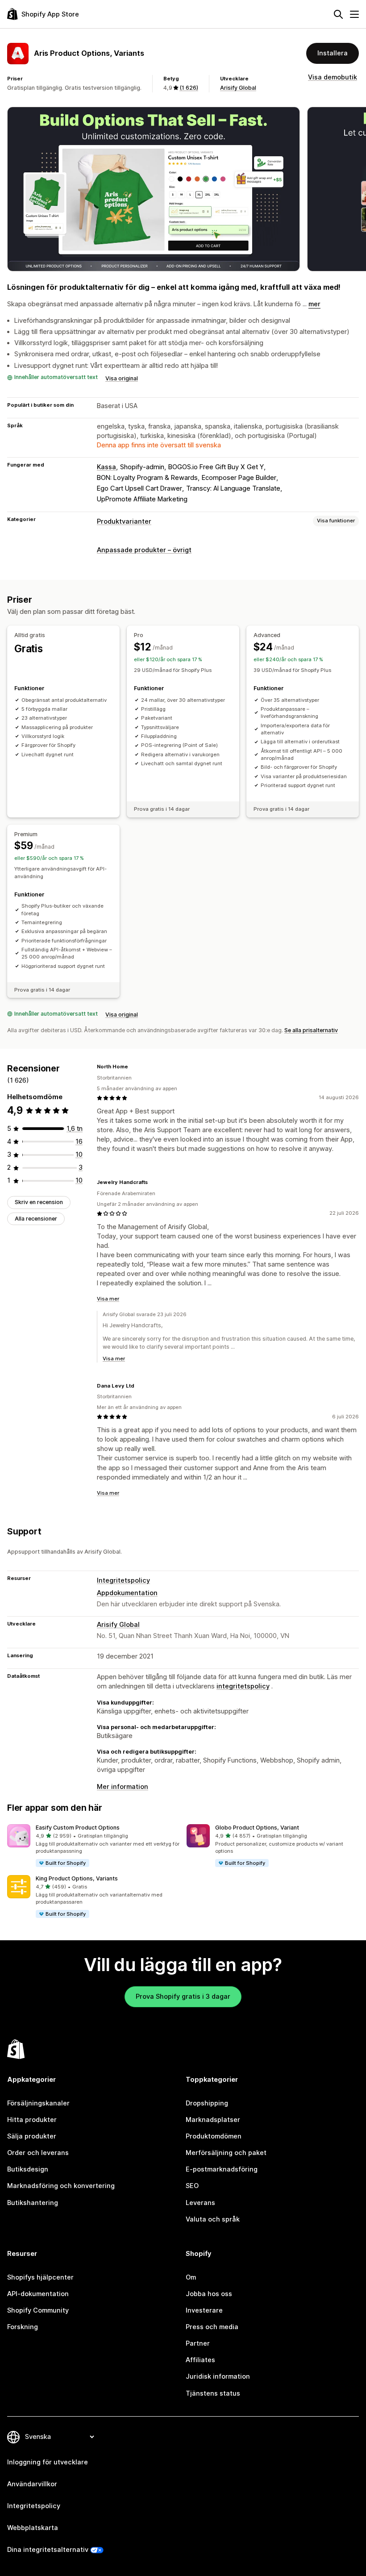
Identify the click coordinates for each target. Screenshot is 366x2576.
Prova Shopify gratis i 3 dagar (183, 1997)
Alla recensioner (36, 1219)
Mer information (123, 1787)
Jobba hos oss (209, 2294)
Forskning (23, 2327)
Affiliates (200, 2360)
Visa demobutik (333, 77)
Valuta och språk (213, 2219)
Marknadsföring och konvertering (61, 2186)
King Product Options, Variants (77, 1878)
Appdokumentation (127, 1593)
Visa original (122, 378)
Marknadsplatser (213, 2120)
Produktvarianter (124, 521)
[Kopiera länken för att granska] (133, 1067)
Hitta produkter (32, 2120)
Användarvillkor (32, 2484)
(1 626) (189, 88)
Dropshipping (207, 2103)
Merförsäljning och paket (226, 2153)
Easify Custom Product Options (78, 1828)
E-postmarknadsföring (222, 2169)
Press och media (212, 2327)
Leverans (200, 2203)
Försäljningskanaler (38, 2103)
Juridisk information (218, 2376)
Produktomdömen (214, 2136)
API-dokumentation (38, 2294)
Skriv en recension (39, 1202)
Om (191, 2277)
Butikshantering (33, 2203)
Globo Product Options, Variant (257, 1828)
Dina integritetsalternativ (48, 2550)
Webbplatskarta (33, 2528)
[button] (93, 1846)
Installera (333, 53)
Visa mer (108, 1299)
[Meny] (354, 14)
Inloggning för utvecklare (48, 2462)
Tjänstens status (213, 2393)
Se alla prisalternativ (311, 1030)
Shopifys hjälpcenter (40, 2277)
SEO (192, 2186)
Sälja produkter (32, 2136)
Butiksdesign (28, 2169)
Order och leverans (38, 2153)
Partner (198, 2343)
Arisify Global (238, 88)
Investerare (204, 2310)
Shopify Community (38, 2310)
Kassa (106, 467)
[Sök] (338, 14)
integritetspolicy (243, 1686)
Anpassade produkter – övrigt (144, 550)
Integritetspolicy (123, 1580)
